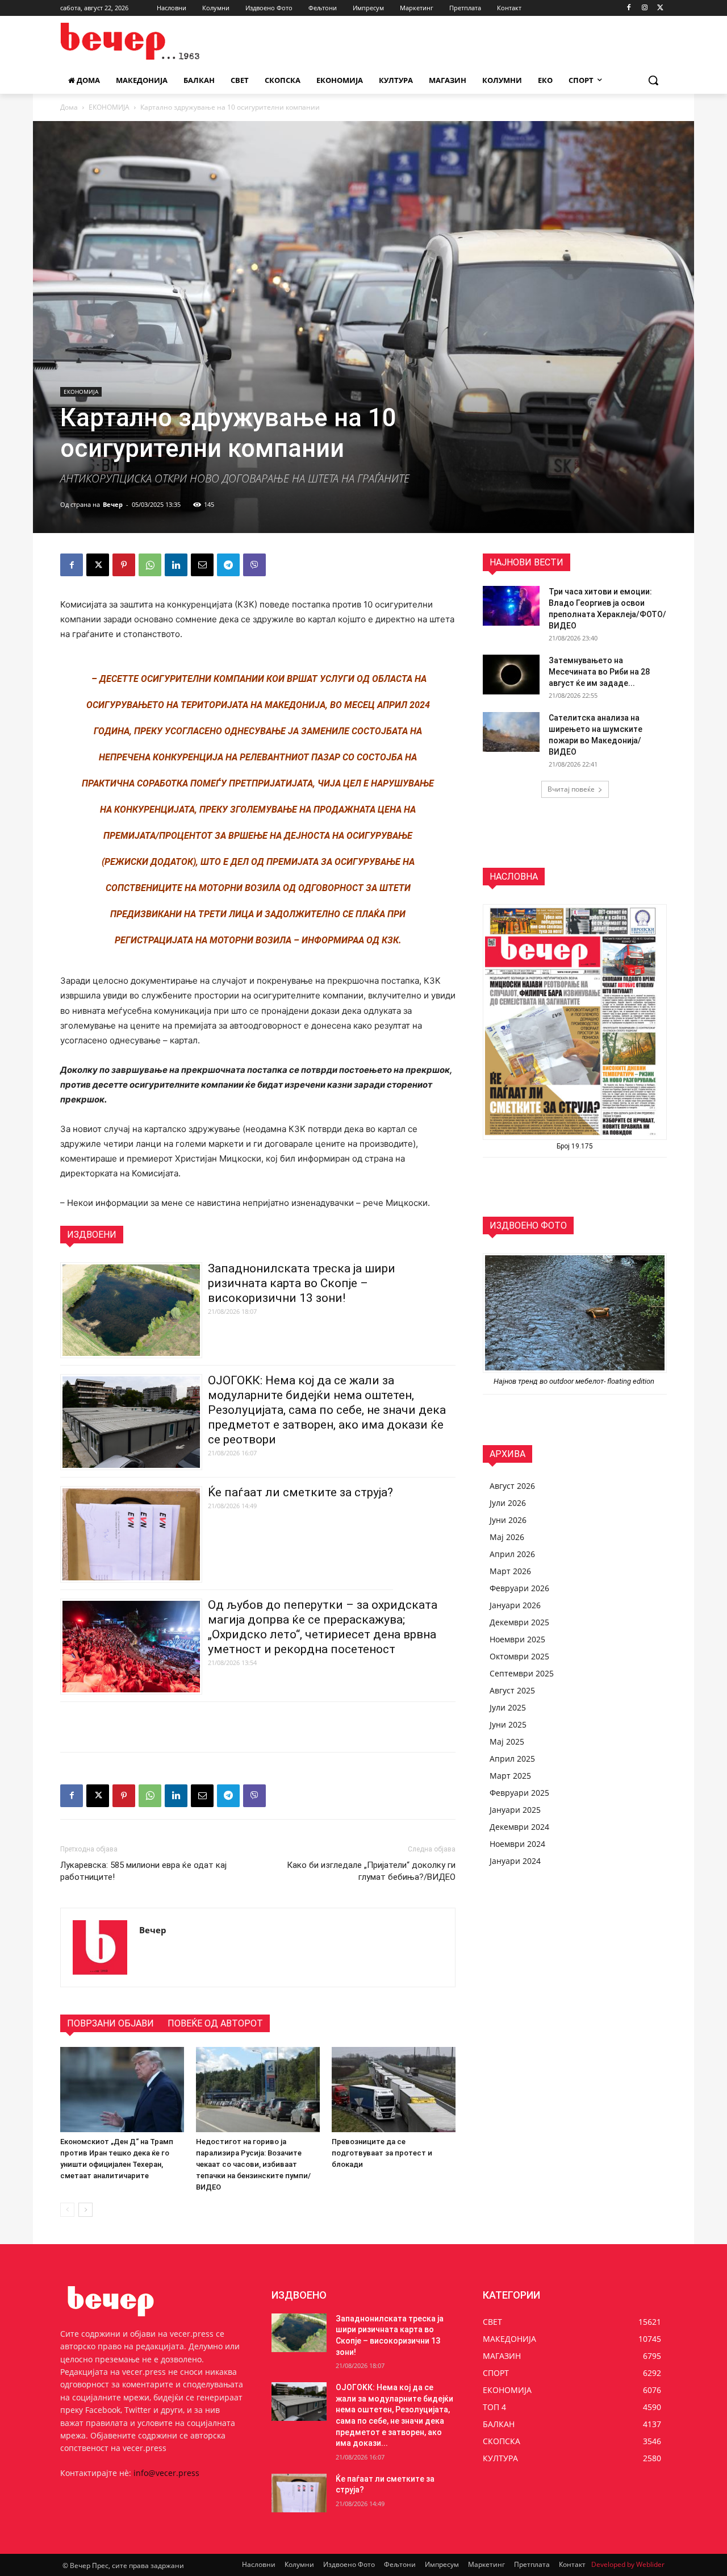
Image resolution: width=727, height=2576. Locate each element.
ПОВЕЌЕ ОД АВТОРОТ (215, 2023)
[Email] (202, 565)
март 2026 (510, 1571)
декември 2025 (519, 1622)
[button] (653, 80)
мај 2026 (507, 1537)
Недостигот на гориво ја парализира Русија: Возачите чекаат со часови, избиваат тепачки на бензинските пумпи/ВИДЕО (253, 2164)
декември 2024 (519, 1827)
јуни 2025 (508, 1724)
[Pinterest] (124, 565)
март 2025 (510, 1776)
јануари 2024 (515, 1861)
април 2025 (512, 1759)
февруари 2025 (519, 1793)
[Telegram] (228, 565)
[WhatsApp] (150, 565)
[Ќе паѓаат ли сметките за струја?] (299, 2493)
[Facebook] (629, 8)
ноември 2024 (517, 1844)
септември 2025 (522, 1673)
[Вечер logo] (151, 41)
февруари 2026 (519, 1588)
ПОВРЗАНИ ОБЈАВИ (110, 2023)
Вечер (113, 504)
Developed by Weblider (628, 2564)
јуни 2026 (508, 1520)
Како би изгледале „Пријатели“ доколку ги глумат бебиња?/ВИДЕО (371, 1871)
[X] (660, 8)
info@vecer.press (166, 2473)
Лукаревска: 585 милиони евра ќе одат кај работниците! (143, 1871)
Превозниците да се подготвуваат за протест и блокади (382, 2153)
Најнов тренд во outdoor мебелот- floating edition (575, 1381)
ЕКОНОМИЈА (109, 107)
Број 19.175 (575, 1146)
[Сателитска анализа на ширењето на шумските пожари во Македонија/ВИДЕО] (511, 732)
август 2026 (512, 1486)
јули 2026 (508, 1503)
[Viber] (254, 565)
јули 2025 (508, 1707)
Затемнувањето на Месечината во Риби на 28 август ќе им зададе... (599, 672)
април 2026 (512, 1554)
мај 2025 (507, 1741)
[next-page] (85, 2210)
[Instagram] (644, 8)
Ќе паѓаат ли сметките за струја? (300, 1492)
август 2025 (512, 1690)
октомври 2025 (519, 1656)
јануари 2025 (515, 1810)
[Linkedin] (176, 565)
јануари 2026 (515, 1605)
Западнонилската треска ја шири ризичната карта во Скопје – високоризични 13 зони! (302, 1283)
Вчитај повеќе (571, 789)
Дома (69, 107)
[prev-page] (67, 2210)
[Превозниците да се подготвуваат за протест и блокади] (394, 2090)
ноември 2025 (517, 1639)
